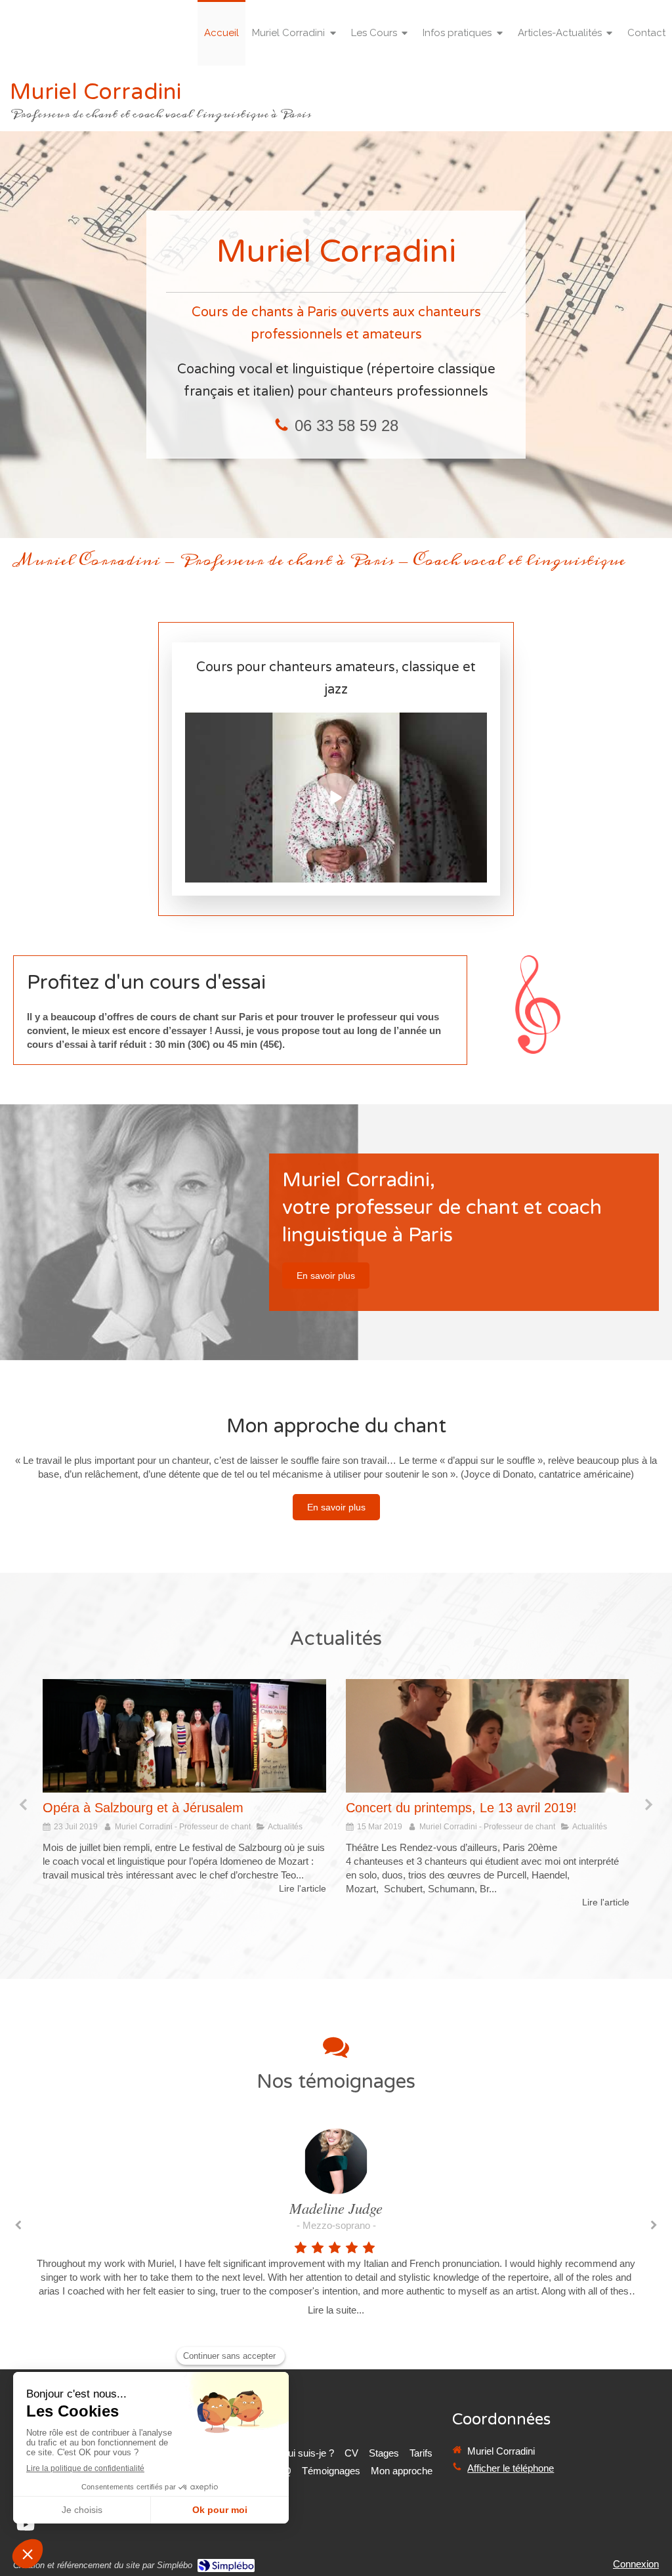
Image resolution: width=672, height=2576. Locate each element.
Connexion (636, 2564)
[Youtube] (26, 2527)
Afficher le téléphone (511, 2468)
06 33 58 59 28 (346, 426)
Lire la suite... (336, 2310)
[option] (184, 1794)
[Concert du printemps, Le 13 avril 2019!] (184, 1736)
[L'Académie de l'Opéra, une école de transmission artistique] (488, 1736)
